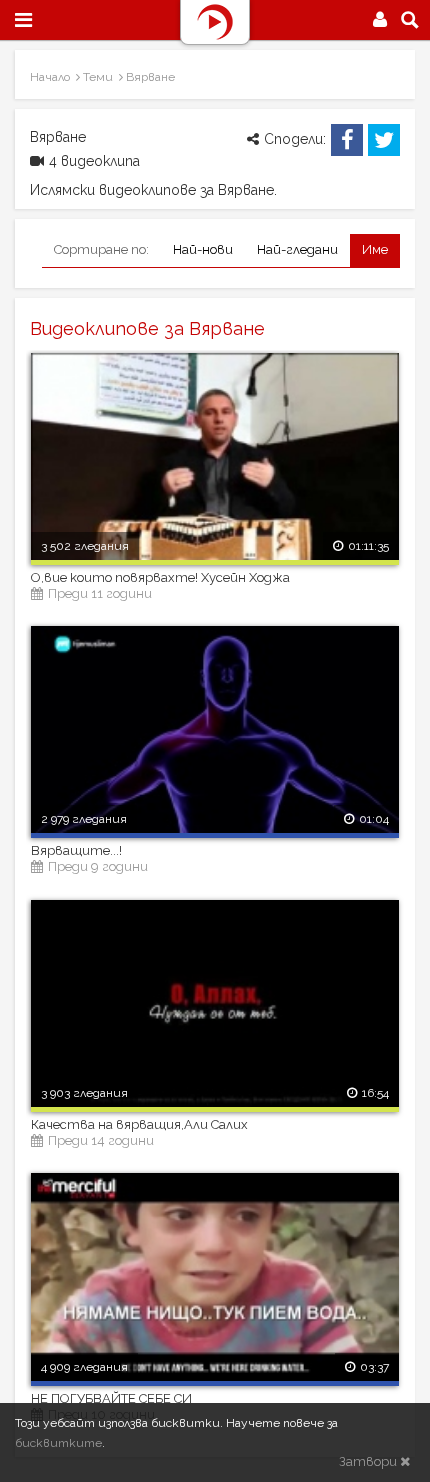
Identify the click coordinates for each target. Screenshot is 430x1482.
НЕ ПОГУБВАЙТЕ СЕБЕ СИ (111, 1398)
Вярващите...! (76, 850)
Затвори (369, 1461)
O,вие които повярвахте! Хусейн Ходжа (160, 577)
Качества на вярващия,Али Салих (139, 1124)
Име (375, 249)
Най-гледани (297, 249)
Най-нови (203, 249)
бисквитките (58, 1443)
